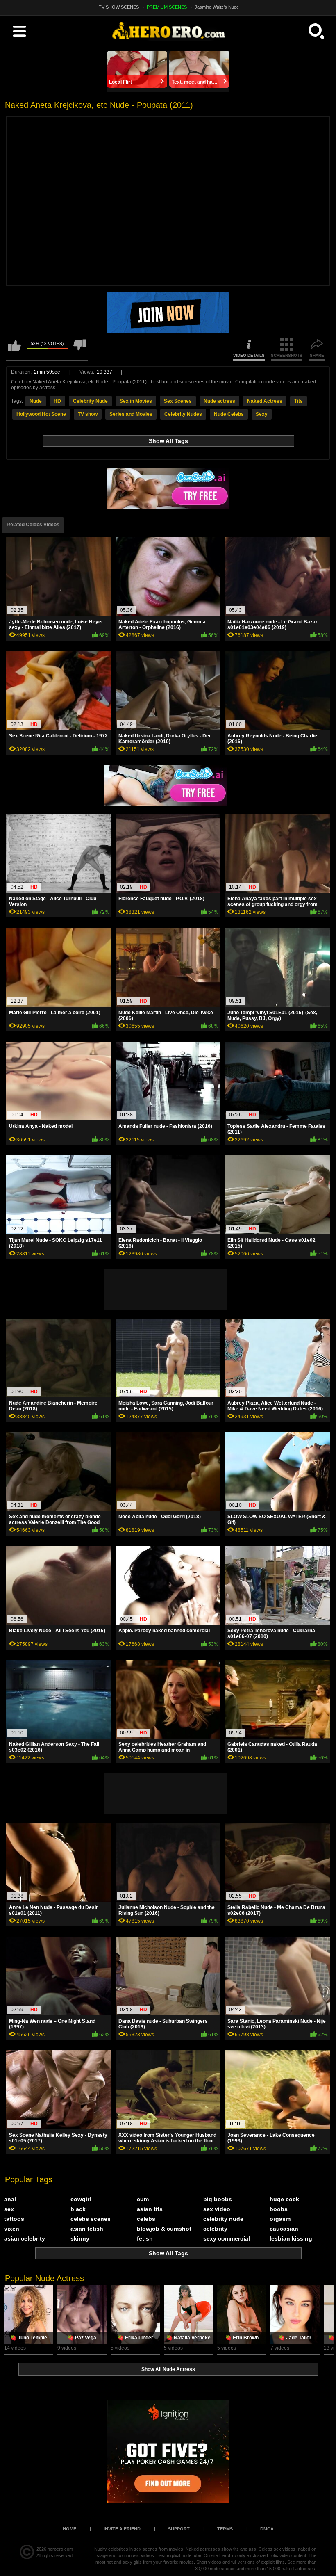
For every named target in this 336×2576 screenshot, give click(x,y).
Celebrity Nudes (183, 414)
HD (57, 401)
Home (69, 2529)
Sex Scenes (178, 401)
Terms (225, 2529)
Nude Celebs (229, 414)
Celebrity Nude (90, 401)
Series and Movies (131, 414)
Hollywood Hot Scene (41, 414)
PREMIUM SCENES (167, 7)
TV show (88, 414)
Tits (299, 401)
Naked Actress (265, 401)
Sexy (262, 414)
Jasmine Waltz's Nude (217, 7)
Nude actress (219, 401)
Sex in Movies (136, 401)
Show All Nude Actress (168, 2369)
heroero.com (60, 2549)
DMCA (267, 2529)
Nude (36, 401)
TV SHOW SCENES (119, 7)
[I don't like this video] (80, 349)
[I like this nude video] (14, 349)
